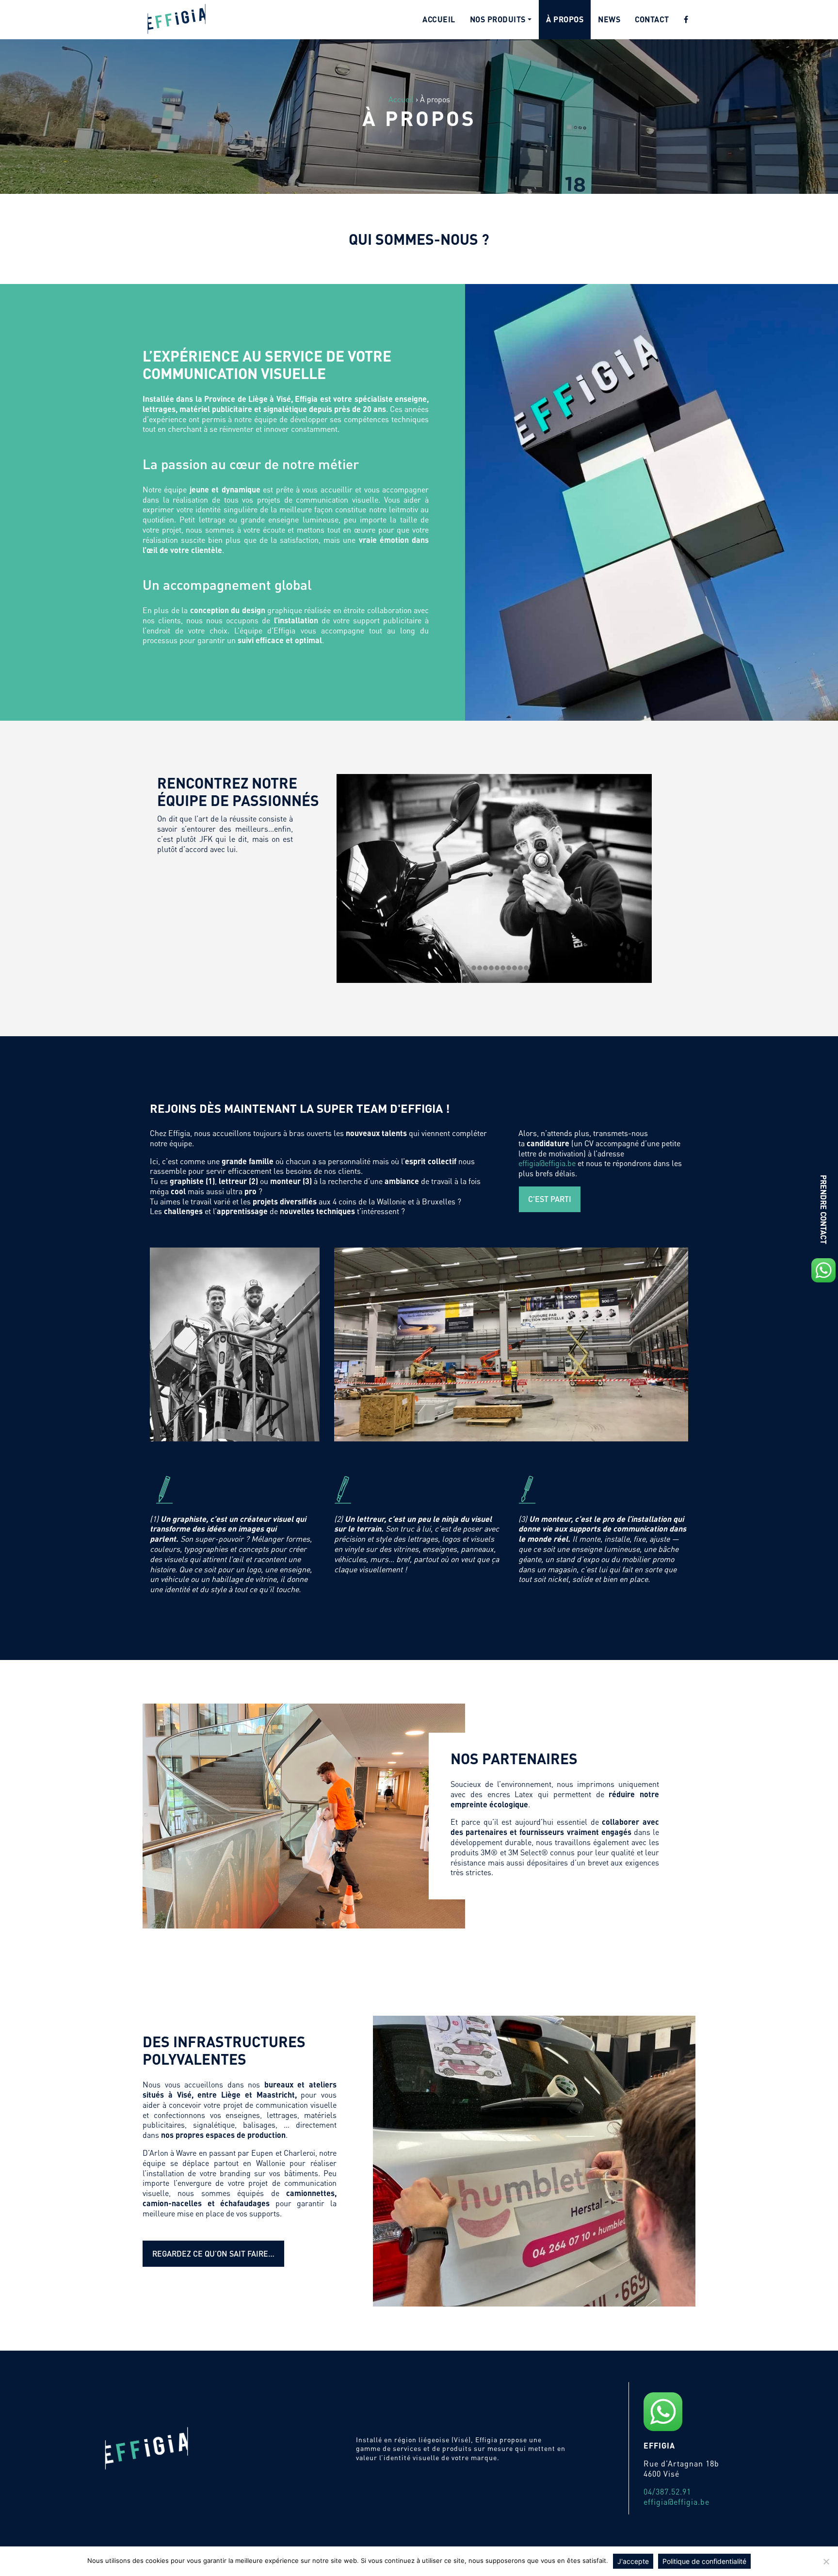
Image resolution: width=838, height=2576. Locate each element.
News (609, 19)
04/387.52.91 (667, 2491)
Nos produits (498, 19)
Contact (652, 19)
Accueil (439, 19)
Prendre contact (824, 1209)
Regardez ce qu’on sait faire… (213, 2253)
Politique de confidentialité (704, 2561)
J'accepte (633, 2561)
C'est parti (550, 1199)
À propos (565, 19)
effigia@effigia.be (547, 1163)
